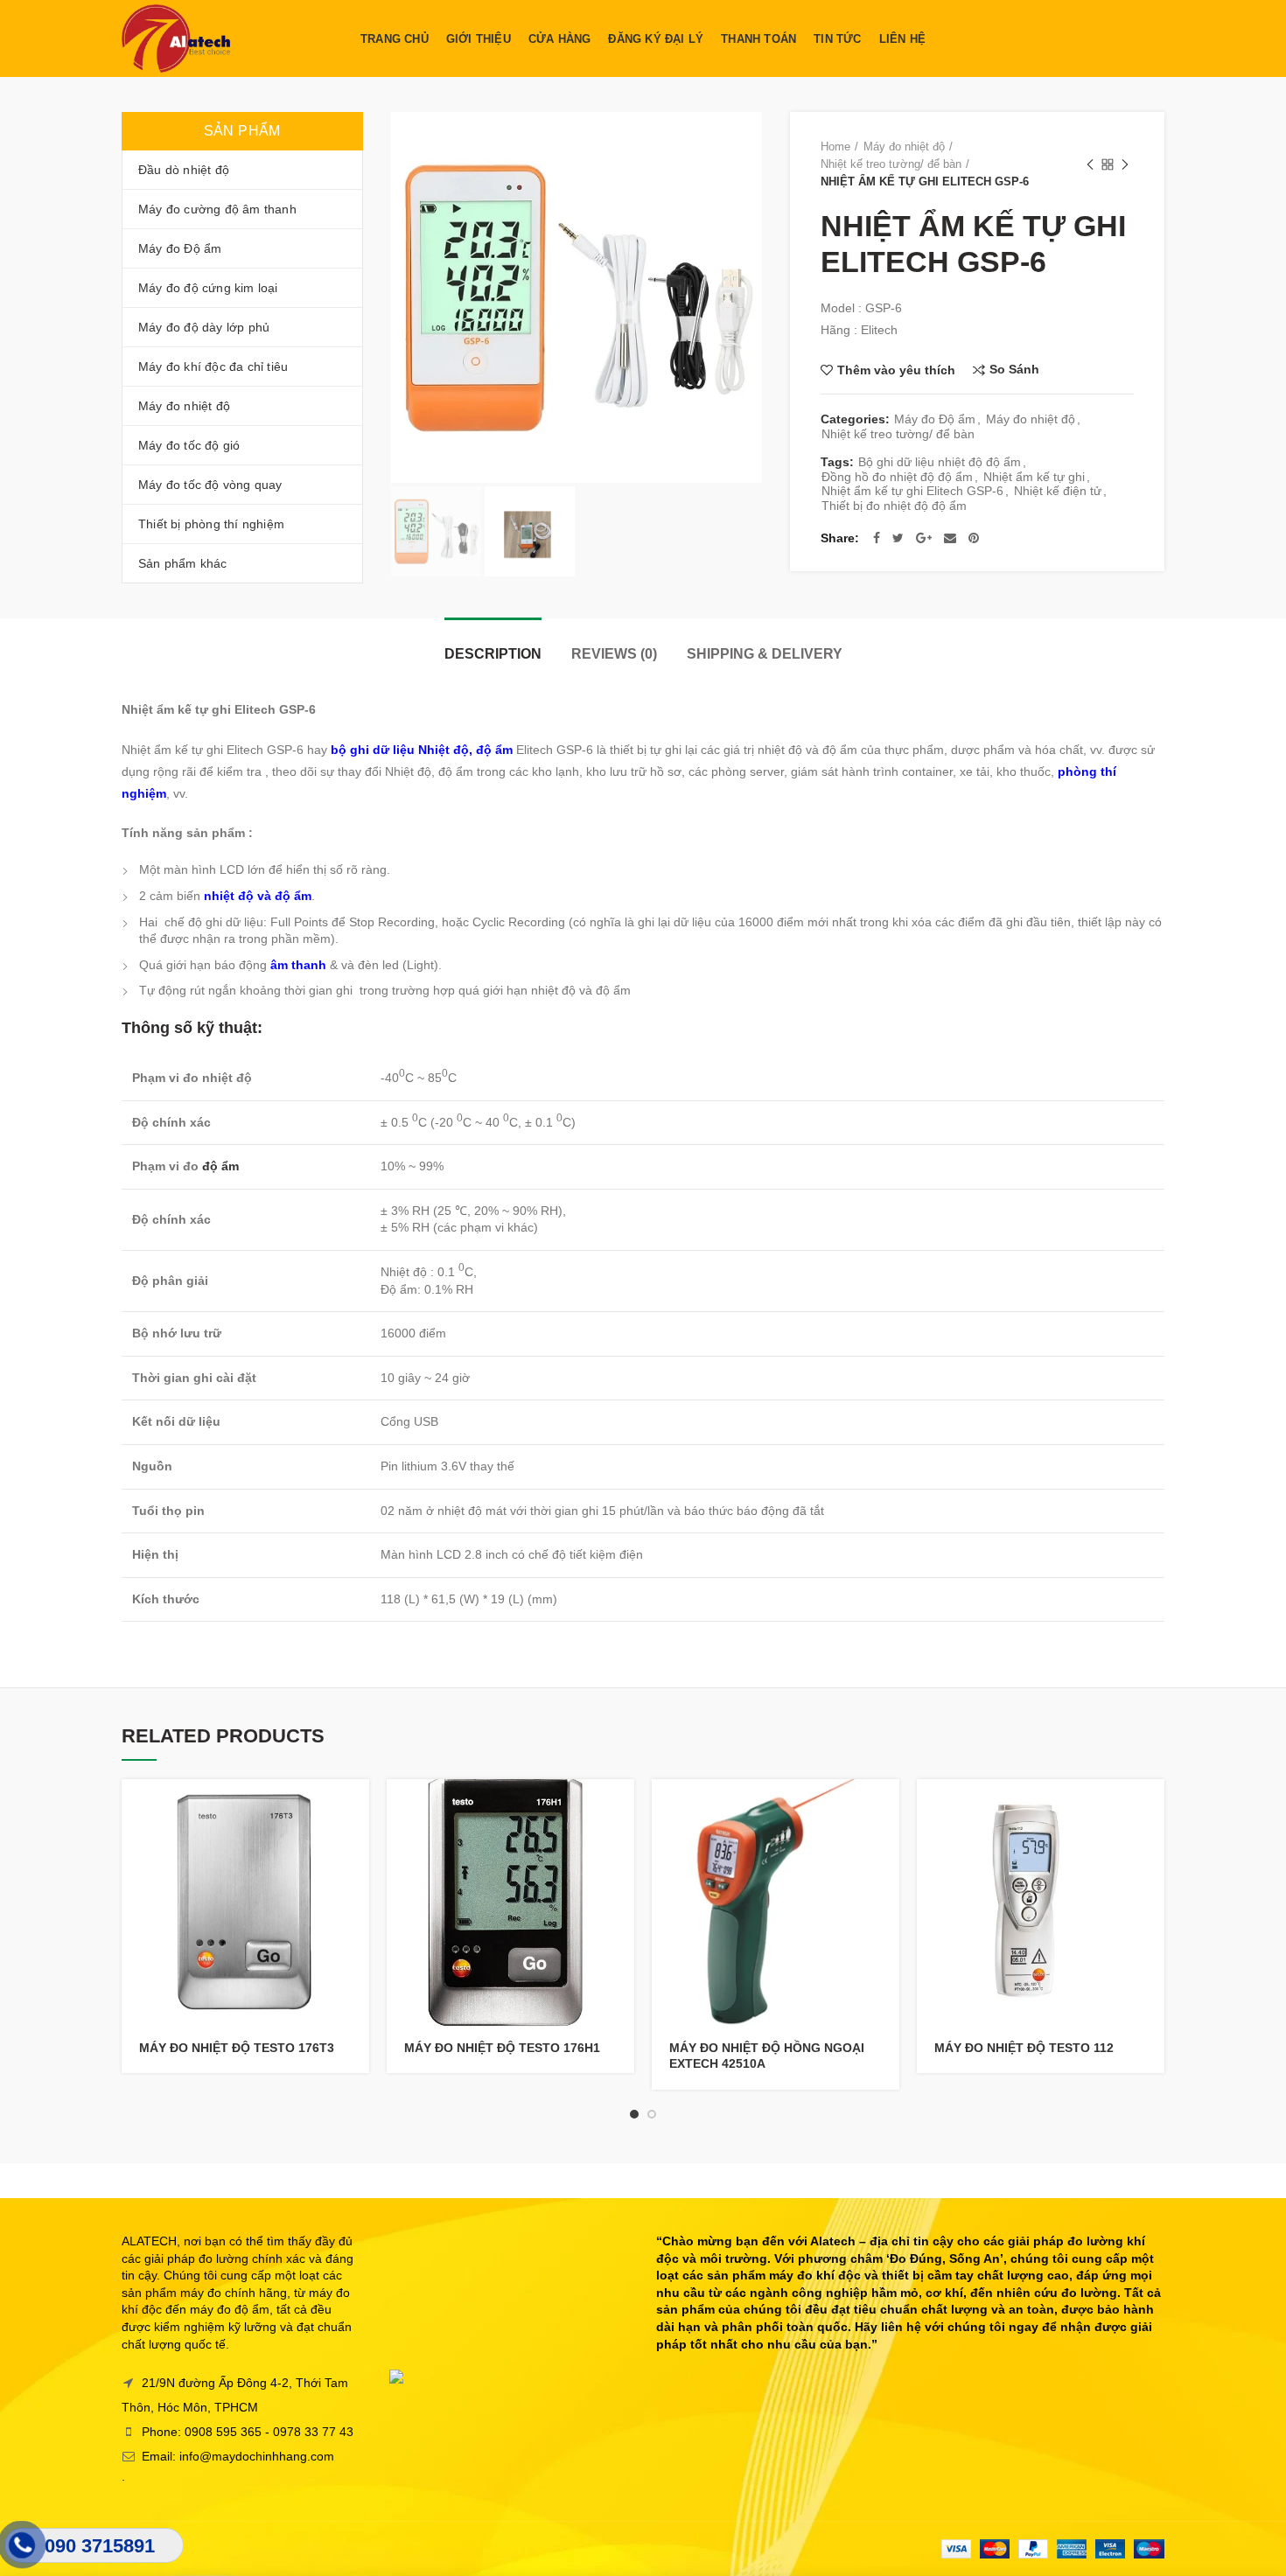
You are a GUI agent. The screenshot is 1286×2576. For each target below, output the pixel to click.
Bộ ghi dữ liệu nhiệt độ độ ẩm (940, 462)
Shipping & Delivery (765, 654)
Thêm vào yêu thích (896, 370)
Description (493, 654)
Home (835, 147)
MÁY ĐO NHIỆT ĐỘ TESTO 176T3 (237, 2048)
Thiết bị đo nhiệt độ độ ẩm (894, 506)
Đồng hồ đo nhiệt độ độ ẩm (897, 477)
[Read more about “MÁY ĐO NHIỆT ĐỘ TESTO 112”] (1151, 1808)
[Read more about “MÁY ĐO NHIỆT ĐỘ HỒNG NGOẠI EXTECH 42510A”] (886, 1808)
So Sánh (1014, 370)
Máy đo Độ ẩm (935, 419)
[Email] (950, 538)
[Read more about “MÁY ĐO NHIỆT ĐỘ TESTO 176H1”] (621, 1808)
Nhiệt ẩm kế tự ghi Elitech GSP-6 (912, 491)
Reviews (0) (614, 654)
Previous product (1090, 164)
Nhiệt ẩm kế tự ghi (1034, 477)
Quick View (356, 1847)
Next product (1125, 164)
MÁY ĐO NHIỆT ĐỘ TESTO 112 (1024, 2048)
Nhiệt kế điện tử (1058, 491)
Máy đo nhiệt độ (904, 147)
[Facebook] (877, 538)
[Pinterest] (974, 538)
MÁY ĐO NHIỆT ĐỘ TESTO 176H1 (502, 2048)
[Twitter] (898, 538)
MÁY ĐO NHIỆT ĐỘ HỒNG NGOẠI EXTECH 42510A (767, 2056)
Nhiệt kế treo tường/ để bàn (891, 164)
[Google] (924, 538)
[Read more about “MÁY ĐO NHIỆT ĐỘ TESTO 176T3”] (356, 1808)
